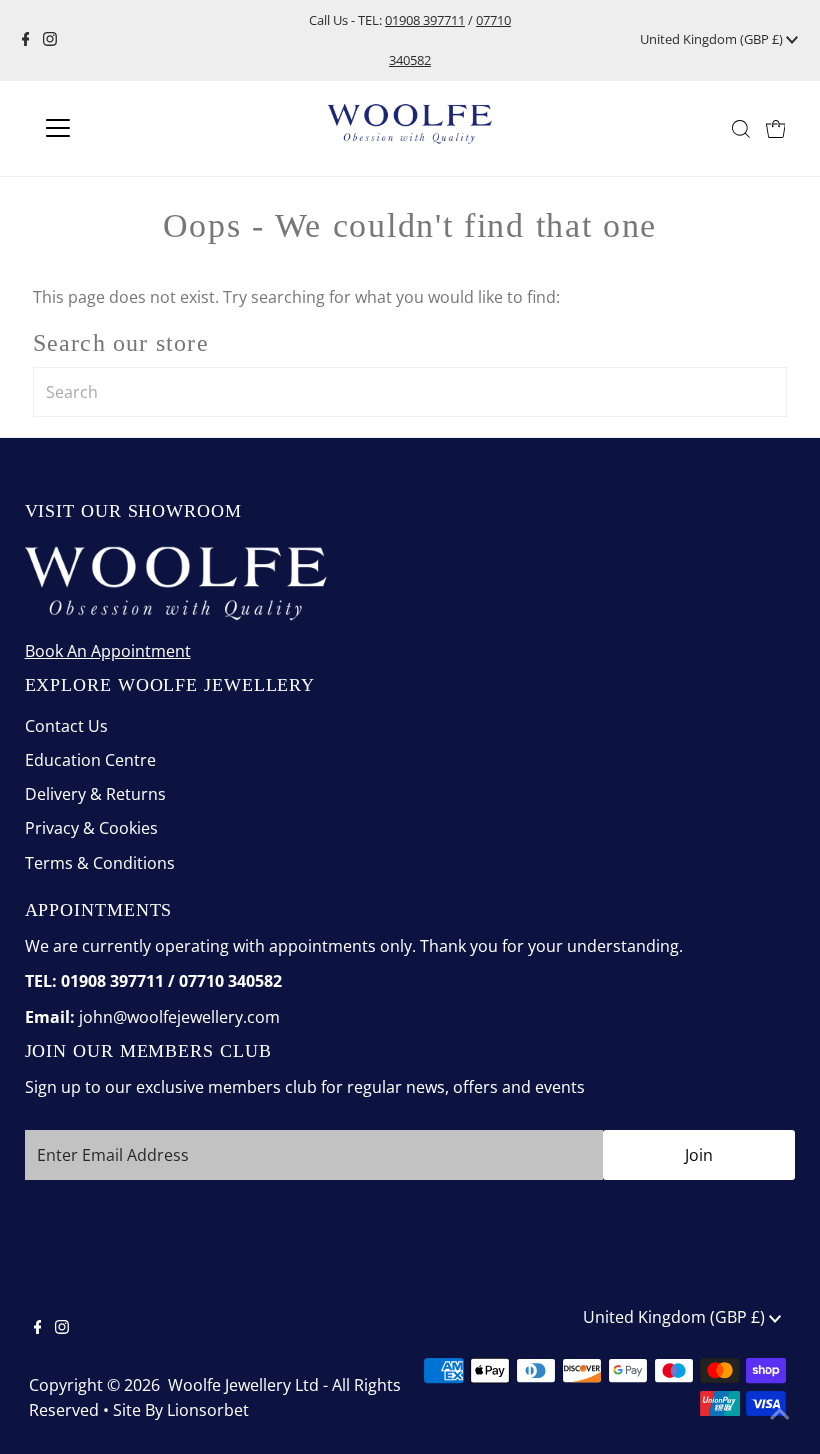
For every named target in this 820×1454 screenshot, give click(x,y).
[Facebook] (26, 40)
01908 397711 (425, 20)
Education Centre (90, 760)
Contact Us (66, 726)
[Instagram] (50, 40)
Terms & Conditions (100, 863)
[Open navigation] (122, 128)
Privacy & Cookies (91, 828)
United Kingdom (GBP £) (713, 39)
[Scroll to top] (780, 1414)
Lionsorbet (208, 1410)
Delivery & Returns (95, 794)
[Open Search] (741, 129)
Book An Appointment (108, 651)
